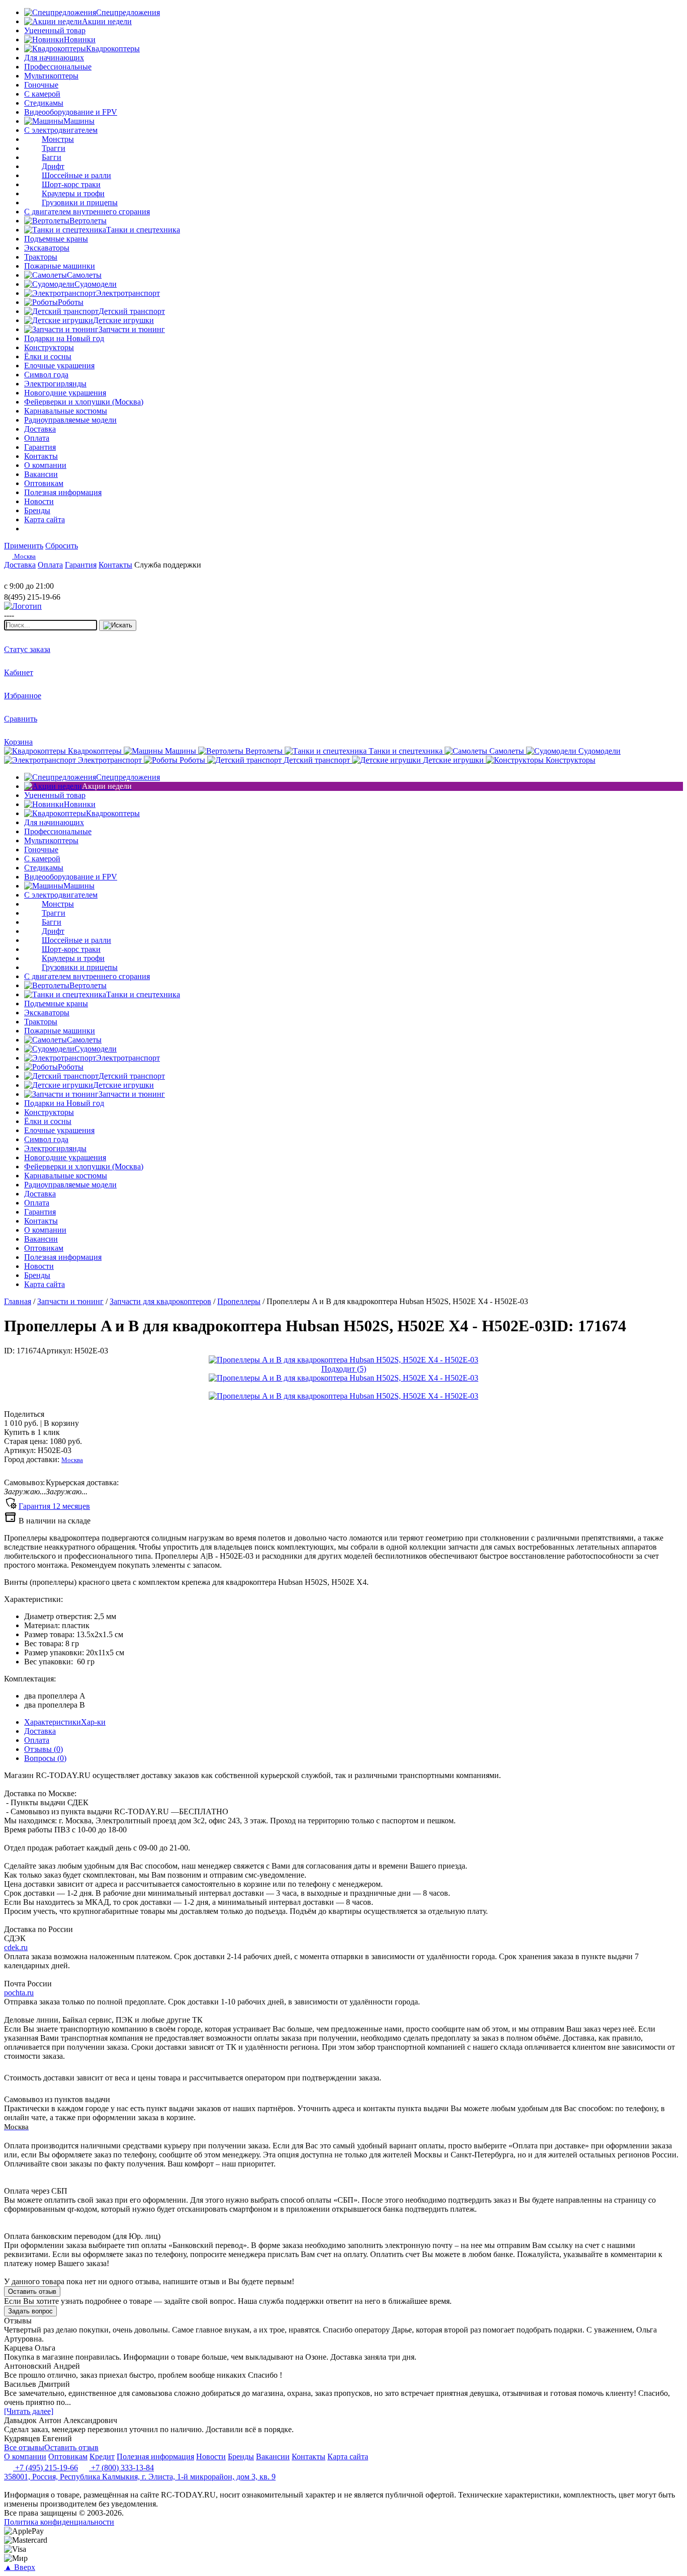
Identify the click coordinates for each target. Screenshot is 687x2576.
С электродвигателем (61, 130)
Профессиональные (58, 67)
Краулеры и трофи (73, 193)
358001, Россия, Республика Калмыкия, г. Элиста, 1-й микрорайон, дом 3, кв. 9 (140, 2477)
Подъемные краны (56, 239)
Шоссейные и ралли (76, 175)
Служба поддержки (168, 565)
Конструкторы (49, 347)
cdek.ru (16, 1947)
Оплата (37, 1740)
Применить (24, 546)
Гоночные (41, 85)
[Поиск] (118, 625)
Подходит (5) (344, 1369)
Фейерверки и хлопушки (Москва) (84, 402)
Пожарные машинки (60, 266)
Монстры (58, 139)
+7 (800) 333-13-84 (121, 2468)
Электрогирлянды (55, 384)
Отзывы (44, 1749)
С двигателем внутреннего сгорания (87, 212)
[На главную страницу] (34, 577)
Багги (52, 157)
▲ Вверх (20, 2567)
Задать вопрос (30, 2311)
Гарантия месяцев (54, 1506)
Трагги (54, 148)
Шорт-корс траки (71, 184)
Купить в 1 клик (32, 1432)
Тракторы (41, 257)
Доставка (40, 1731)
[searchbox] (51, 625)
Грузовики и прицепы (80, 203)
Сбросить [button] (62, 546)
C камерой (42, 94)
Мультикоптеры (51, 76)
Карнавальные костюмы (66, 411)
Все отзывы (24, 2447)
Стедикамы (44, 103)
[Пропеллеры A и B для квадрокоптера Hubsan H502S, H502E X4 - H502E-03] (343, 1360)
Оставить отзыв (32, 2291)
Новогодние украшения (65, 393)
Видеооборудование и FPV (71, 112)
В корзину (41, 1423)
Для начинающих (54, 58)
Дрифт (53, 166)
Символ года (46, 375)
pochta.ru (19, 1993)
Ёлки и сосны (48, 356)
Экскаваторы (47, 248)
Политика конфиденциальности (59, 2522)
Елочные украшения (59, 366)
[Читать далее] (29, 2411)
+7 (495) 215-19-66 (46, 2468)
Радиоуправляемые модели (70, 420)
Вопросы (45, 1758)
